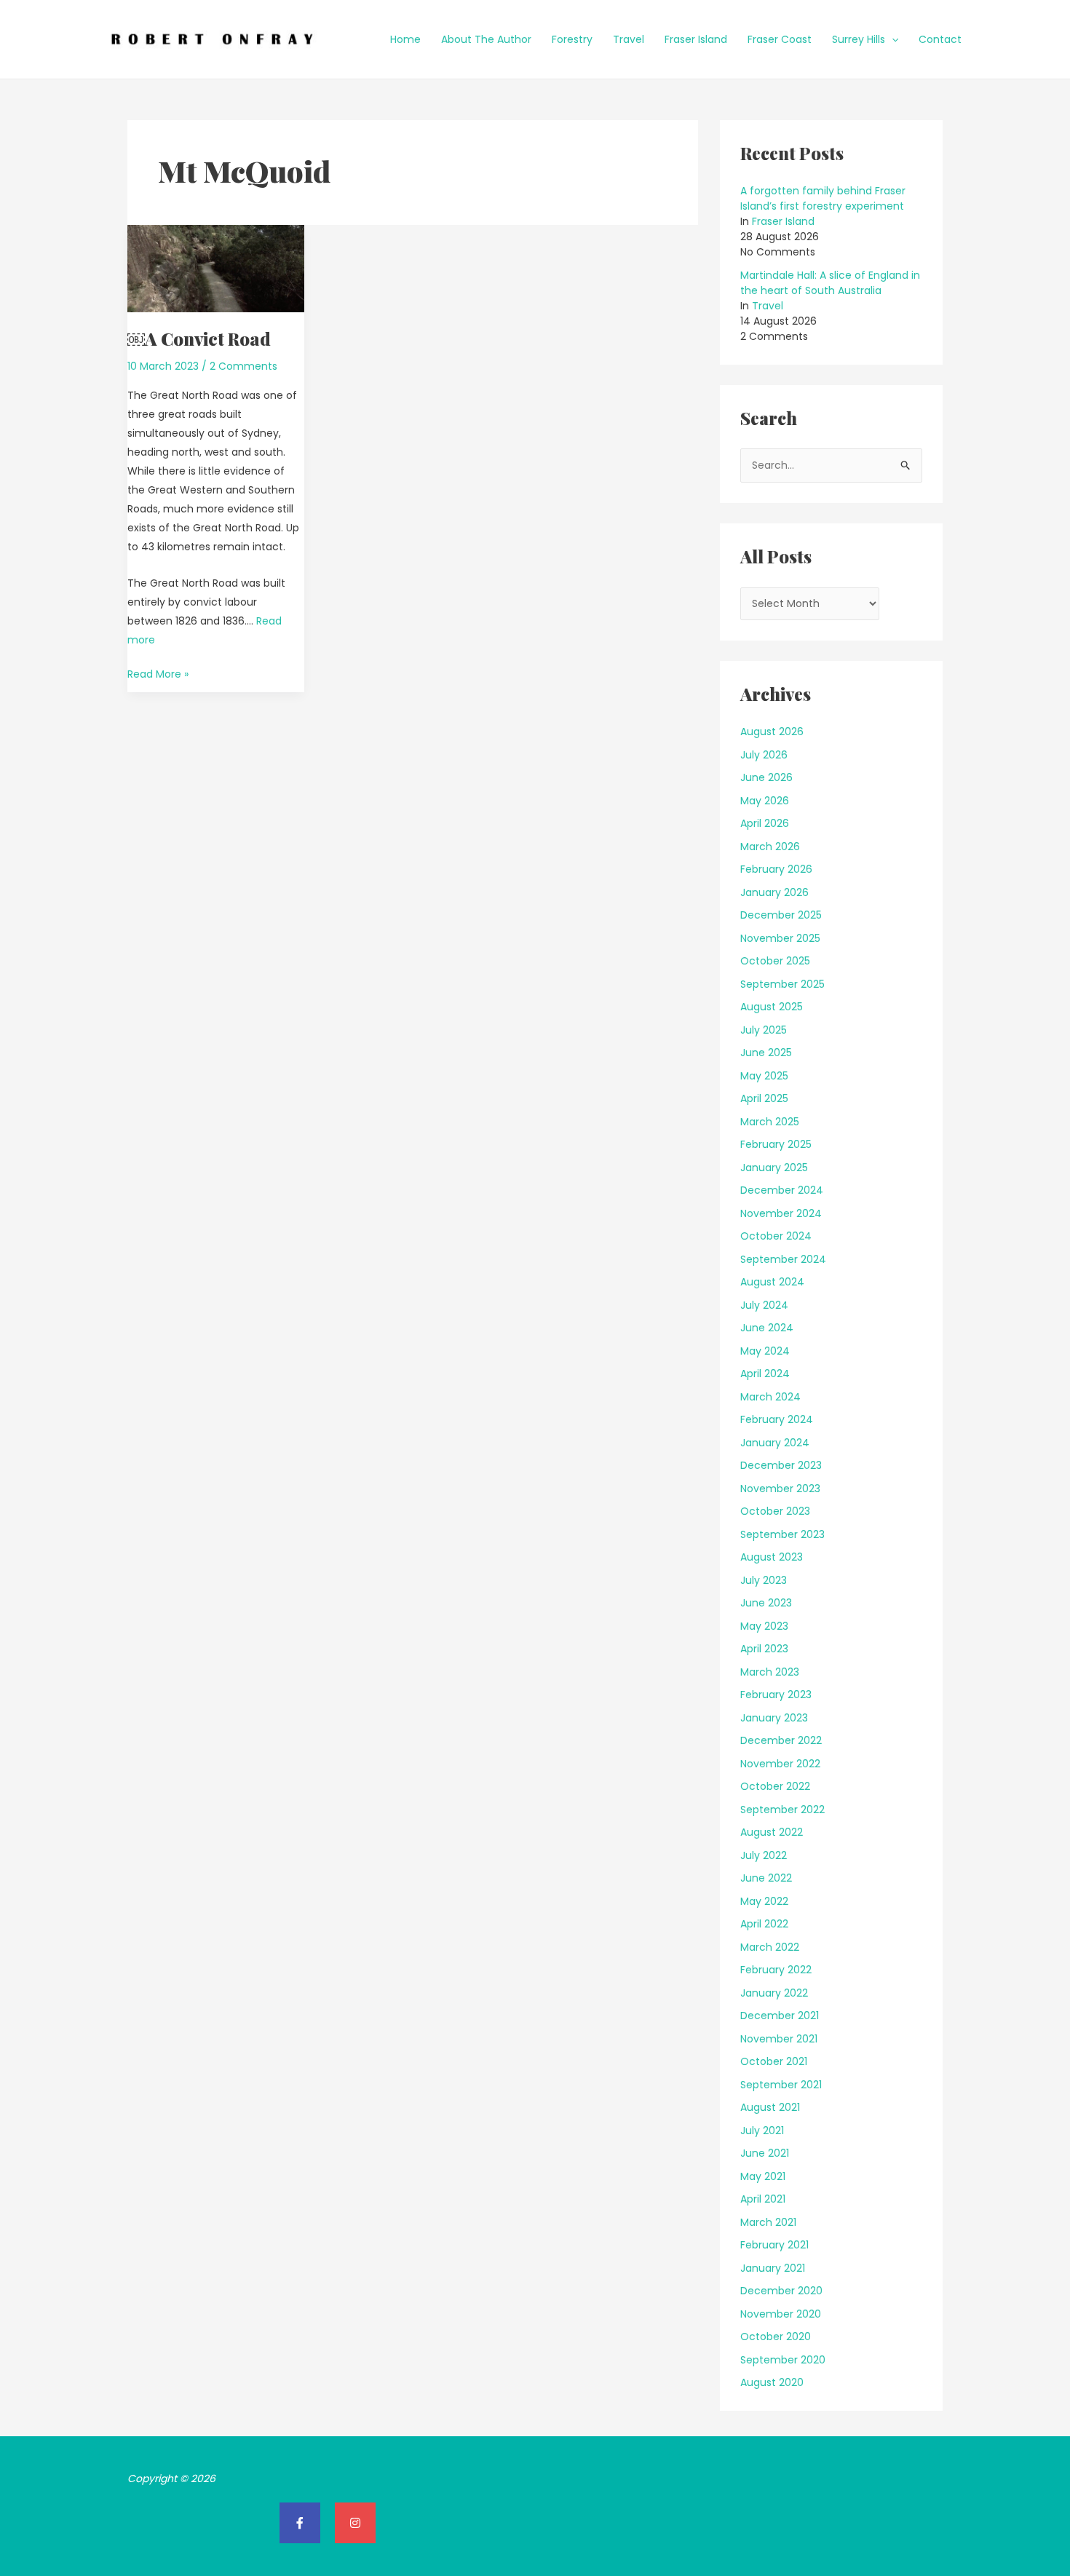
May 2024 (765, 1351)
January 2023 (774, 1718)
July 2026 (764, 755)
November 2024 (781, 1213)
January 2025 (774, 1168)
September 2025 (782, 984)
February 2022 (776, 1970)
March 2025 (770, 1122)
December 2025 (781, 915)
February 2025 (776, 1144)
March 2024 (770, 1397)
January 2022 (774, 1993)
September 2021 (781, 2085)
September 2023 (782, 1534)
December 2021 (780, 2016)
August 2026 (772, 732)
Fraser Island (696, 39)
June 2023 (766, 1603)
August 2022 (772, 1832)
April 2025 (764, 1098)
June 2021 (765, 2153)
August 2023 (772, 1557)
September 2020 (783, 2360)
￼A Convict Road (199, 338)
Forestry (572, 39)
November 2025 (780, 938)
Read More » (158, 673)
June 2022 (766, 1878)
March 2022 (770, 1947)
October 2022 (775, 1786)
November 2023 (780, 1489)
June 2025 (766, 1053)
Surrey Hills (859, 39)
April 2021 (763, 2199)
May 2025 (764, 1076)
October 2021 (774, 2061)
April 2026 (765, 823)
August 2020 (772, 2382)
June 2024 (767, 1328)
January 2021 (773, 2268)
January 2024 (775, 1443)
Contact (940, 39)
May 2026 (765, 801)
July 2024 (764, 1305)
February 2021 (774, 2245)
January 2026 (774, 892)
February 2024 (777, 1419)
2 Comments (243, 366)
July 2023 (764, 1580)
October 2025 (775, 961)
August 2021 (770, 2107)
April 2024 (765, 1374)
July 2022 (764, 1855)
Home (405, 39)
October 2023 (775, 1511)
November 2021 (779, 2039)
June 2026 (766, 777)
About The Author (486, 39)
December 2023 (781, 1465)
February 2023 (776, 1695)
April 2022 (764, 1924)
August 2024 (772, 1282)
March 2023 (770, 1672)
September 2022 (782, 1810)
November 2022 (780, 1764)
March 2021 (768, 2222)
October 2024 (776, 1236)
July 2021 (762, 2131)
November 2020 (781, 2314)
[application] (892, 39)
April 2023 (764, 1649)
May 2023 (764, 1626)
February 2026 (776, 869)
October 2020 (776, 2337)
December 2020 (781, 2291)
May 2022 (764, 1901)
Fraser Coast (780, 39)
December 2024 (782, 1190)
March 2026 (770, 847)
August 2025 (772, 1007)
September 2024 (783, 1259)
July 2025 (764, 1030)
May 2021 (763, 2176)
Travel (629, 39)
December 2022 (781, 1740)
